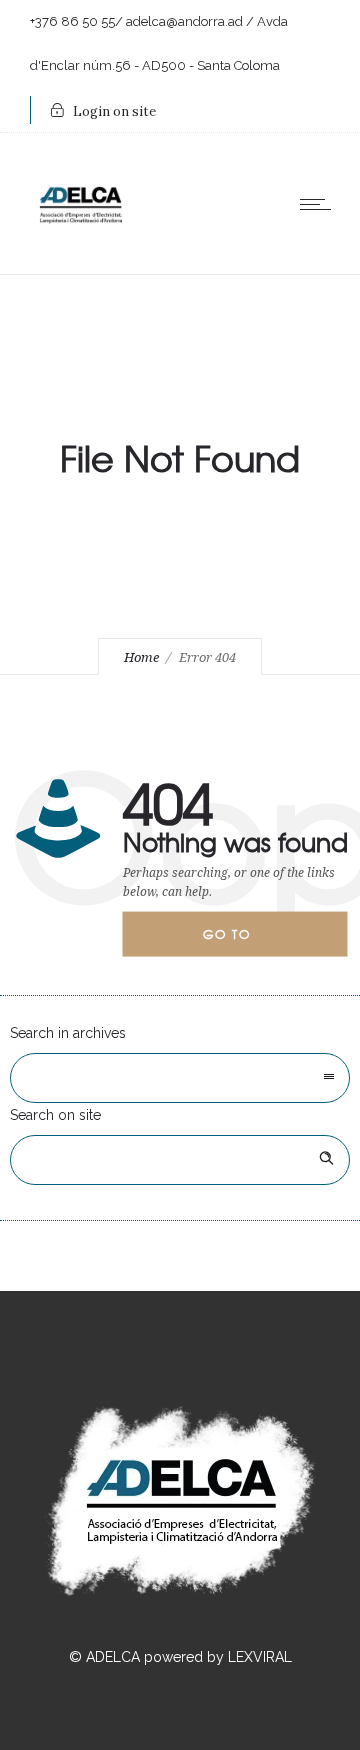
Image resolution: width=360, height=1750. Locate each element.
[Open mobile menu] (320, 204)
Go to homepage (244, 941)
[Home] (80, 245)
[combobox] (180, 1078)
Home (141, 657)
